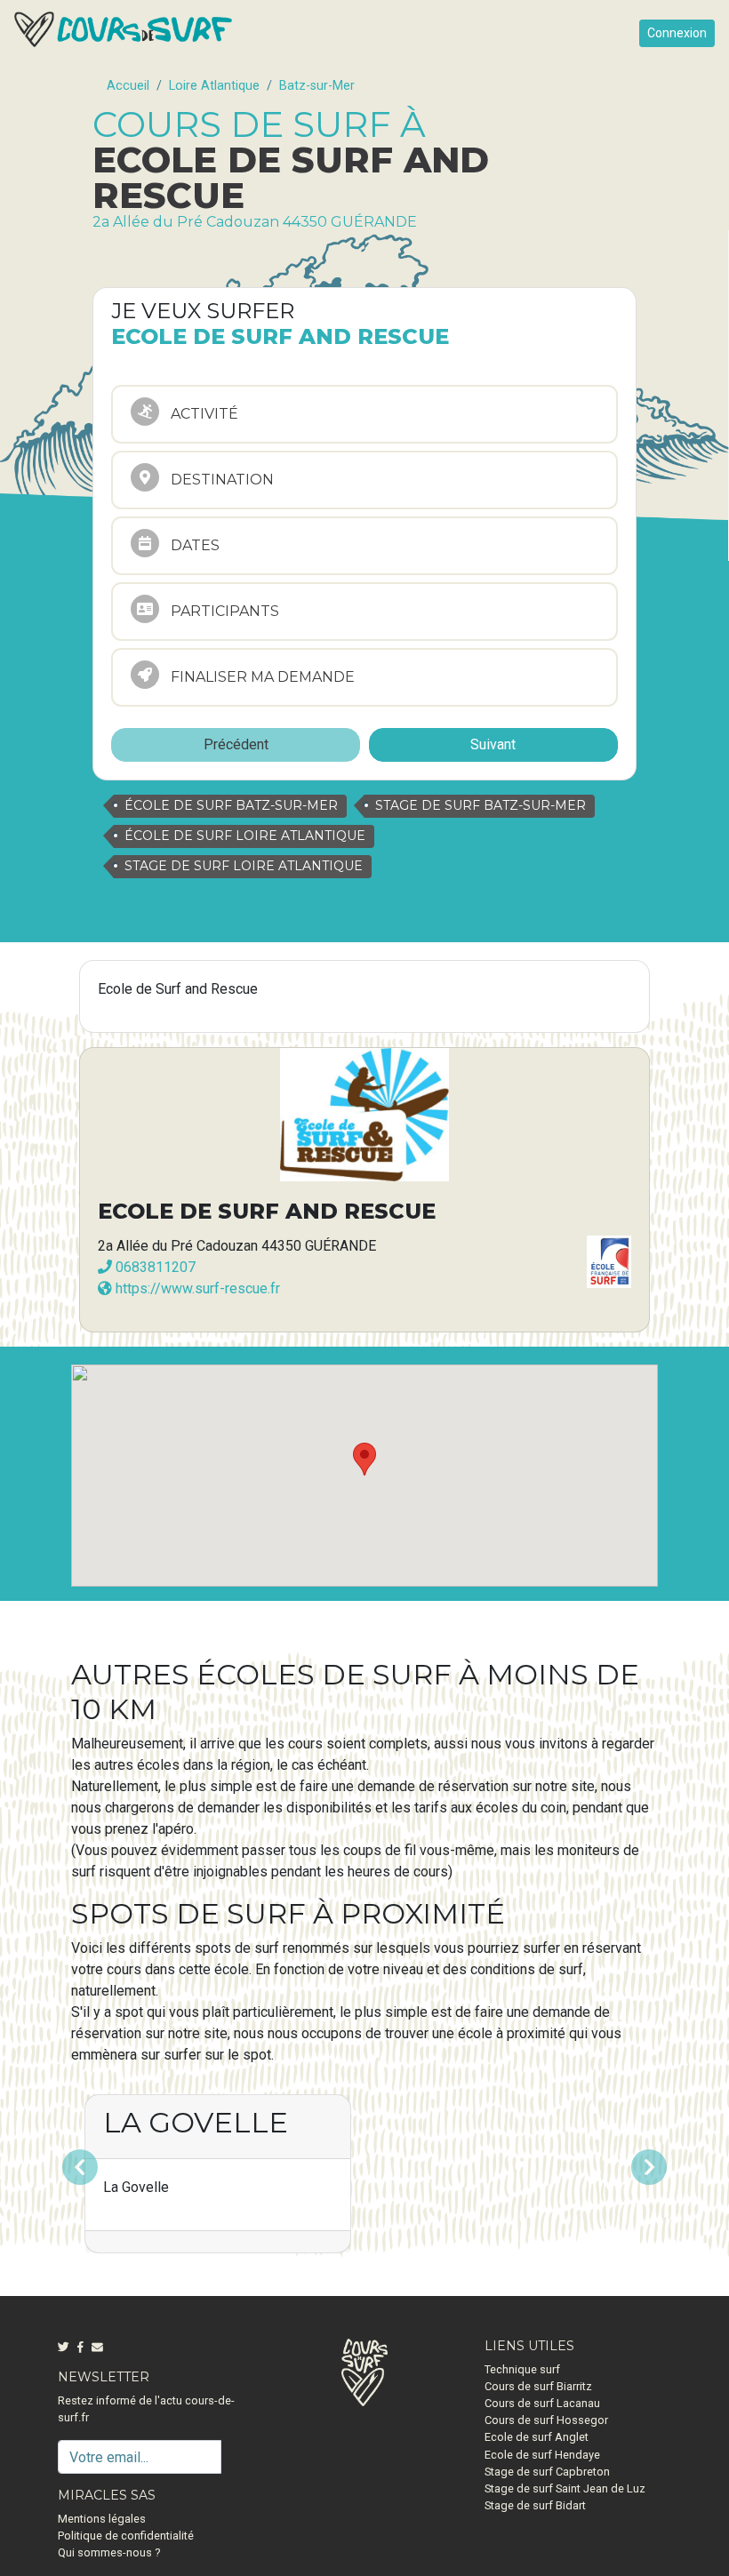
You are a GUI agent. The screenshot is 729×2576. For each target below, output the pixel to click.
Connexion (677, 33)
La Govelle (196, 2122)
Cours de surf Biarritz (538, 2386)
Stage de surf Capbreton (547, 2472)
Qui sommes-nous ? (109, 2552)
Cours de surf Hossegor (546, 2420)
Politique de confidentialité (126, 2536)
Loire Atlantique (214, 86)
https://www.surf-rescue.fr (196, 1288)
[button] (115, 2166)
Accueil (128, 86)
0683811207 (154, 1267)
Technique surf (522, 2369)
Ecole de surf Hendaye (542, 2455)
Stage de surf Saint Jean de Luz (565, 2488)
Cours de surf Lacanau (542, 2403)
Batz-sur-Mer (317, 86)
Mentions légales (102, 2519)
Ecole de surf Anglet (537, 2437)
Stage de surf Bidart (535, 2505)
